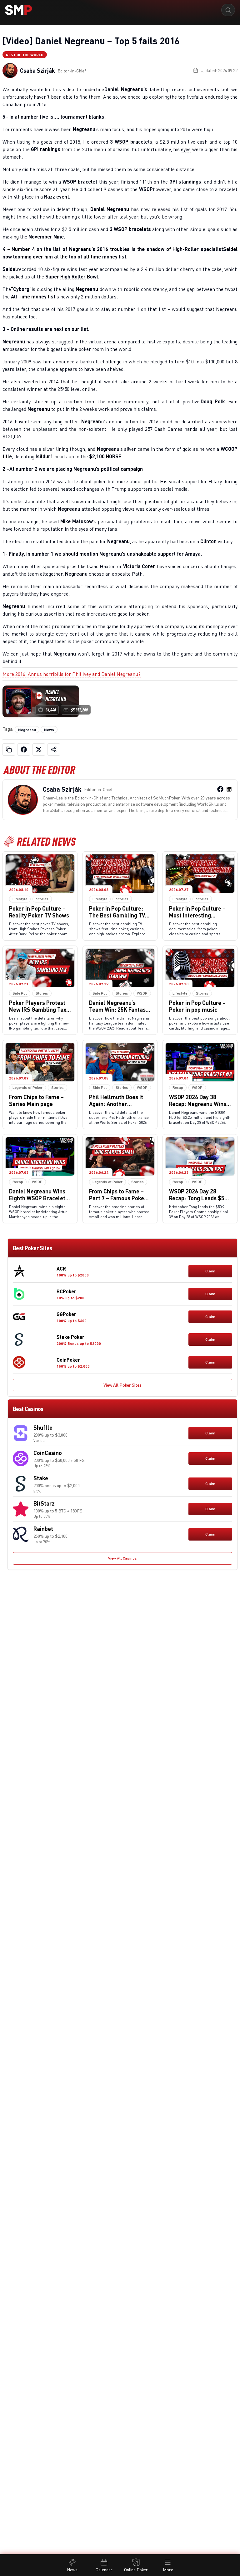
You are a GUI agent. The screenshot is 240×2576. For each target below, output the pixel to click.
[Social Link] (220, 789)
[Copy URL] (9, 750)
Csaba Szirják (37, 71)
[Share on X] (39, 750)
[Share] (54, 750)
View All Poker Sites (122, 1385)
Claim (210, 1271)
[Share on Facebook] (24, 750)
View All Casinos (122, 1558)
